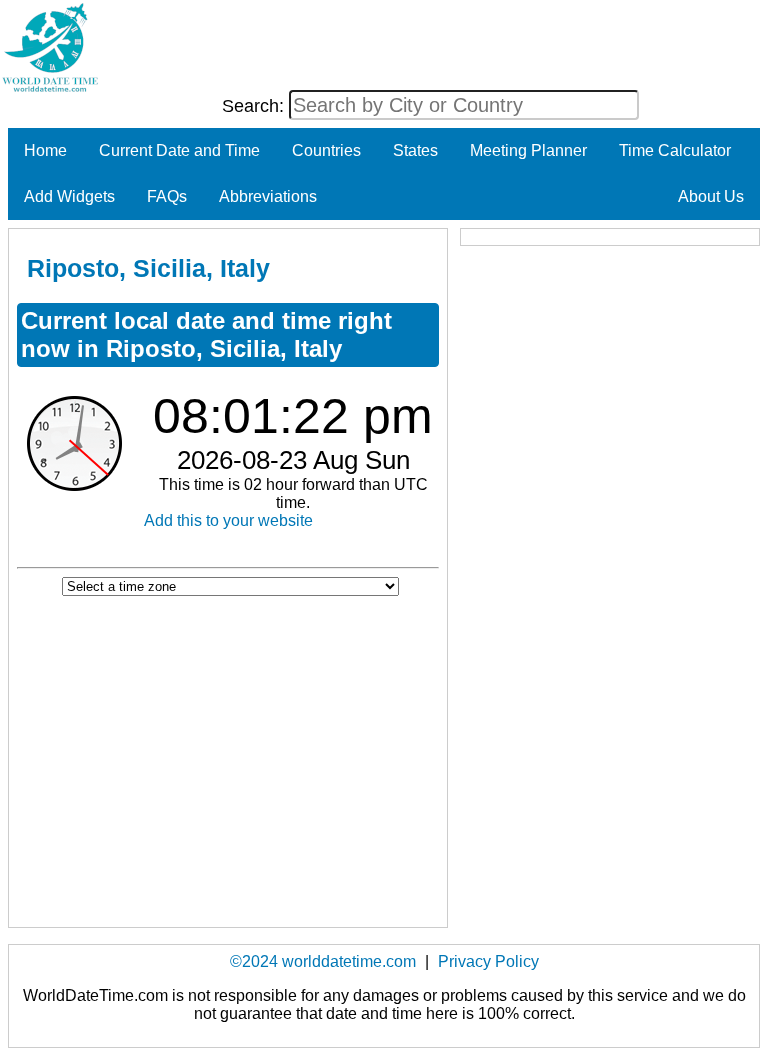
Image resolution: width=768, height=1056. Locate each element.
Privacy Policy (488, 961)
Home (45, 150)
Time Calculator (675, 150)
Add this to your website (228, 520)
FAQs (167, 196)
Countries (326, 150)
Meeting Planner (528, 150)
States (415, 150)
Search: (255, 106)
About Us (711, 196)
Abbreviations (268, 196)
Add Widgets (69, 196)
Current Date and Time (179, 150)
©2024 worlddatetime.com (323, 961)
